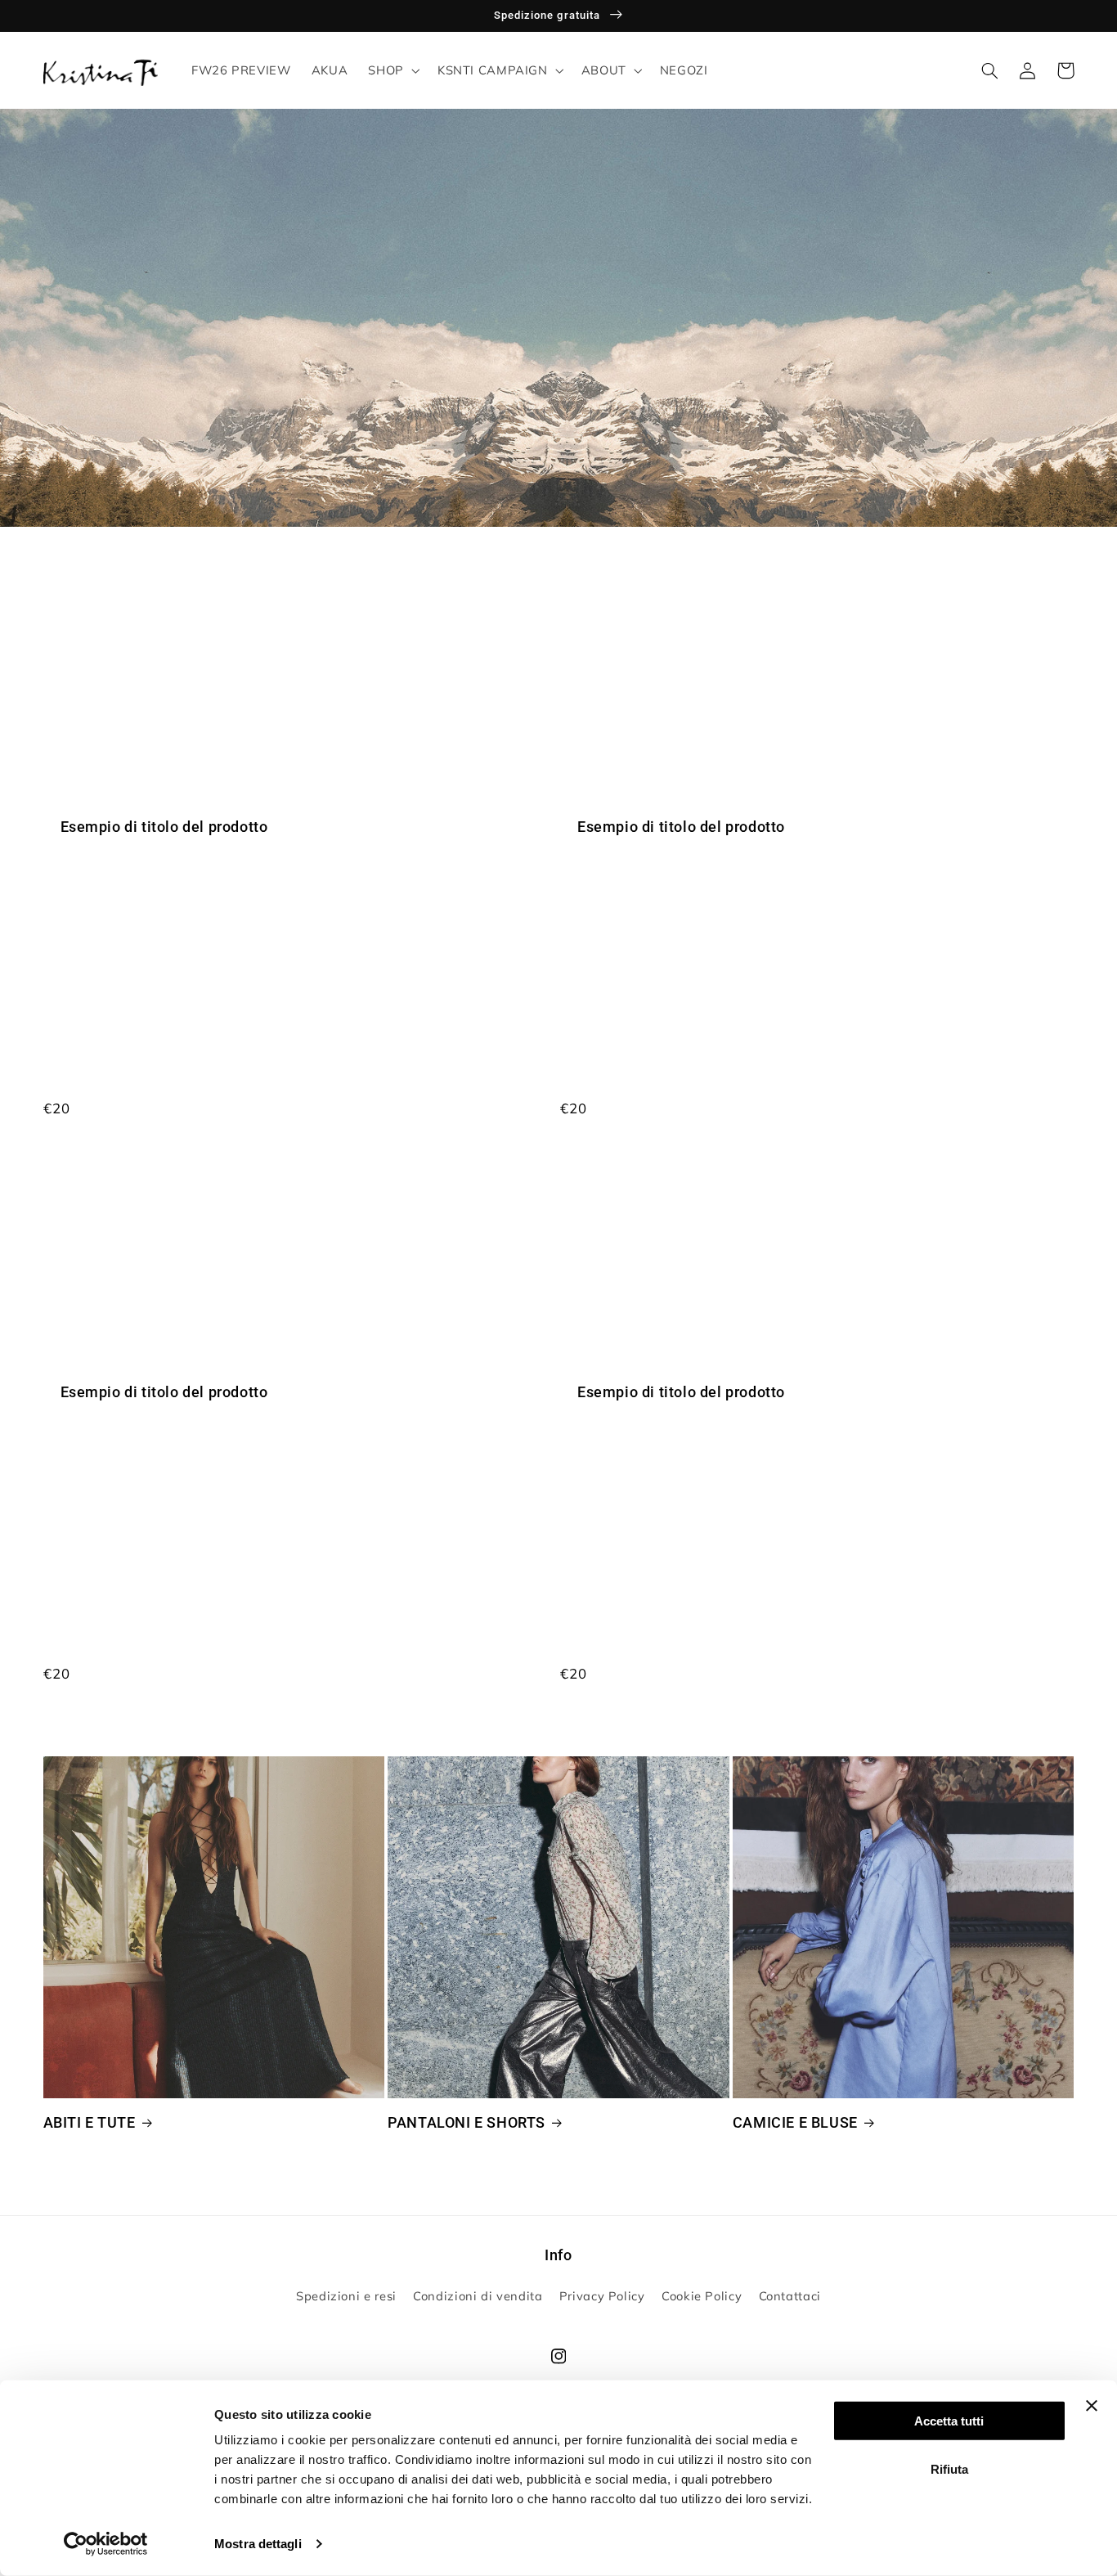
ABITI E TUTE (90, 2122)
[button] (393, 70)
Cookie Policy (702, 2296)
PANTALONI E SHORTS (467, 2122)
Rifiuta (949, 2468)
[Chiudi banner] (1092, 2406)
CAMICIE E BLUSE (795, 2122)
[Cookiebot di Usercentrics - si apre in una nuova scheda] (106, 2544)
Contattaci (790, 2296)
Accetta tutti (949, 2421)
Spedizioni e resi (346, 2296)
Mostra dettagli (258, 2544)
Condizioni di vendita (478, 2296)
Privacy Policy (602, 2296)
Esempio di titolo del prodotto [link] (164, 827)
